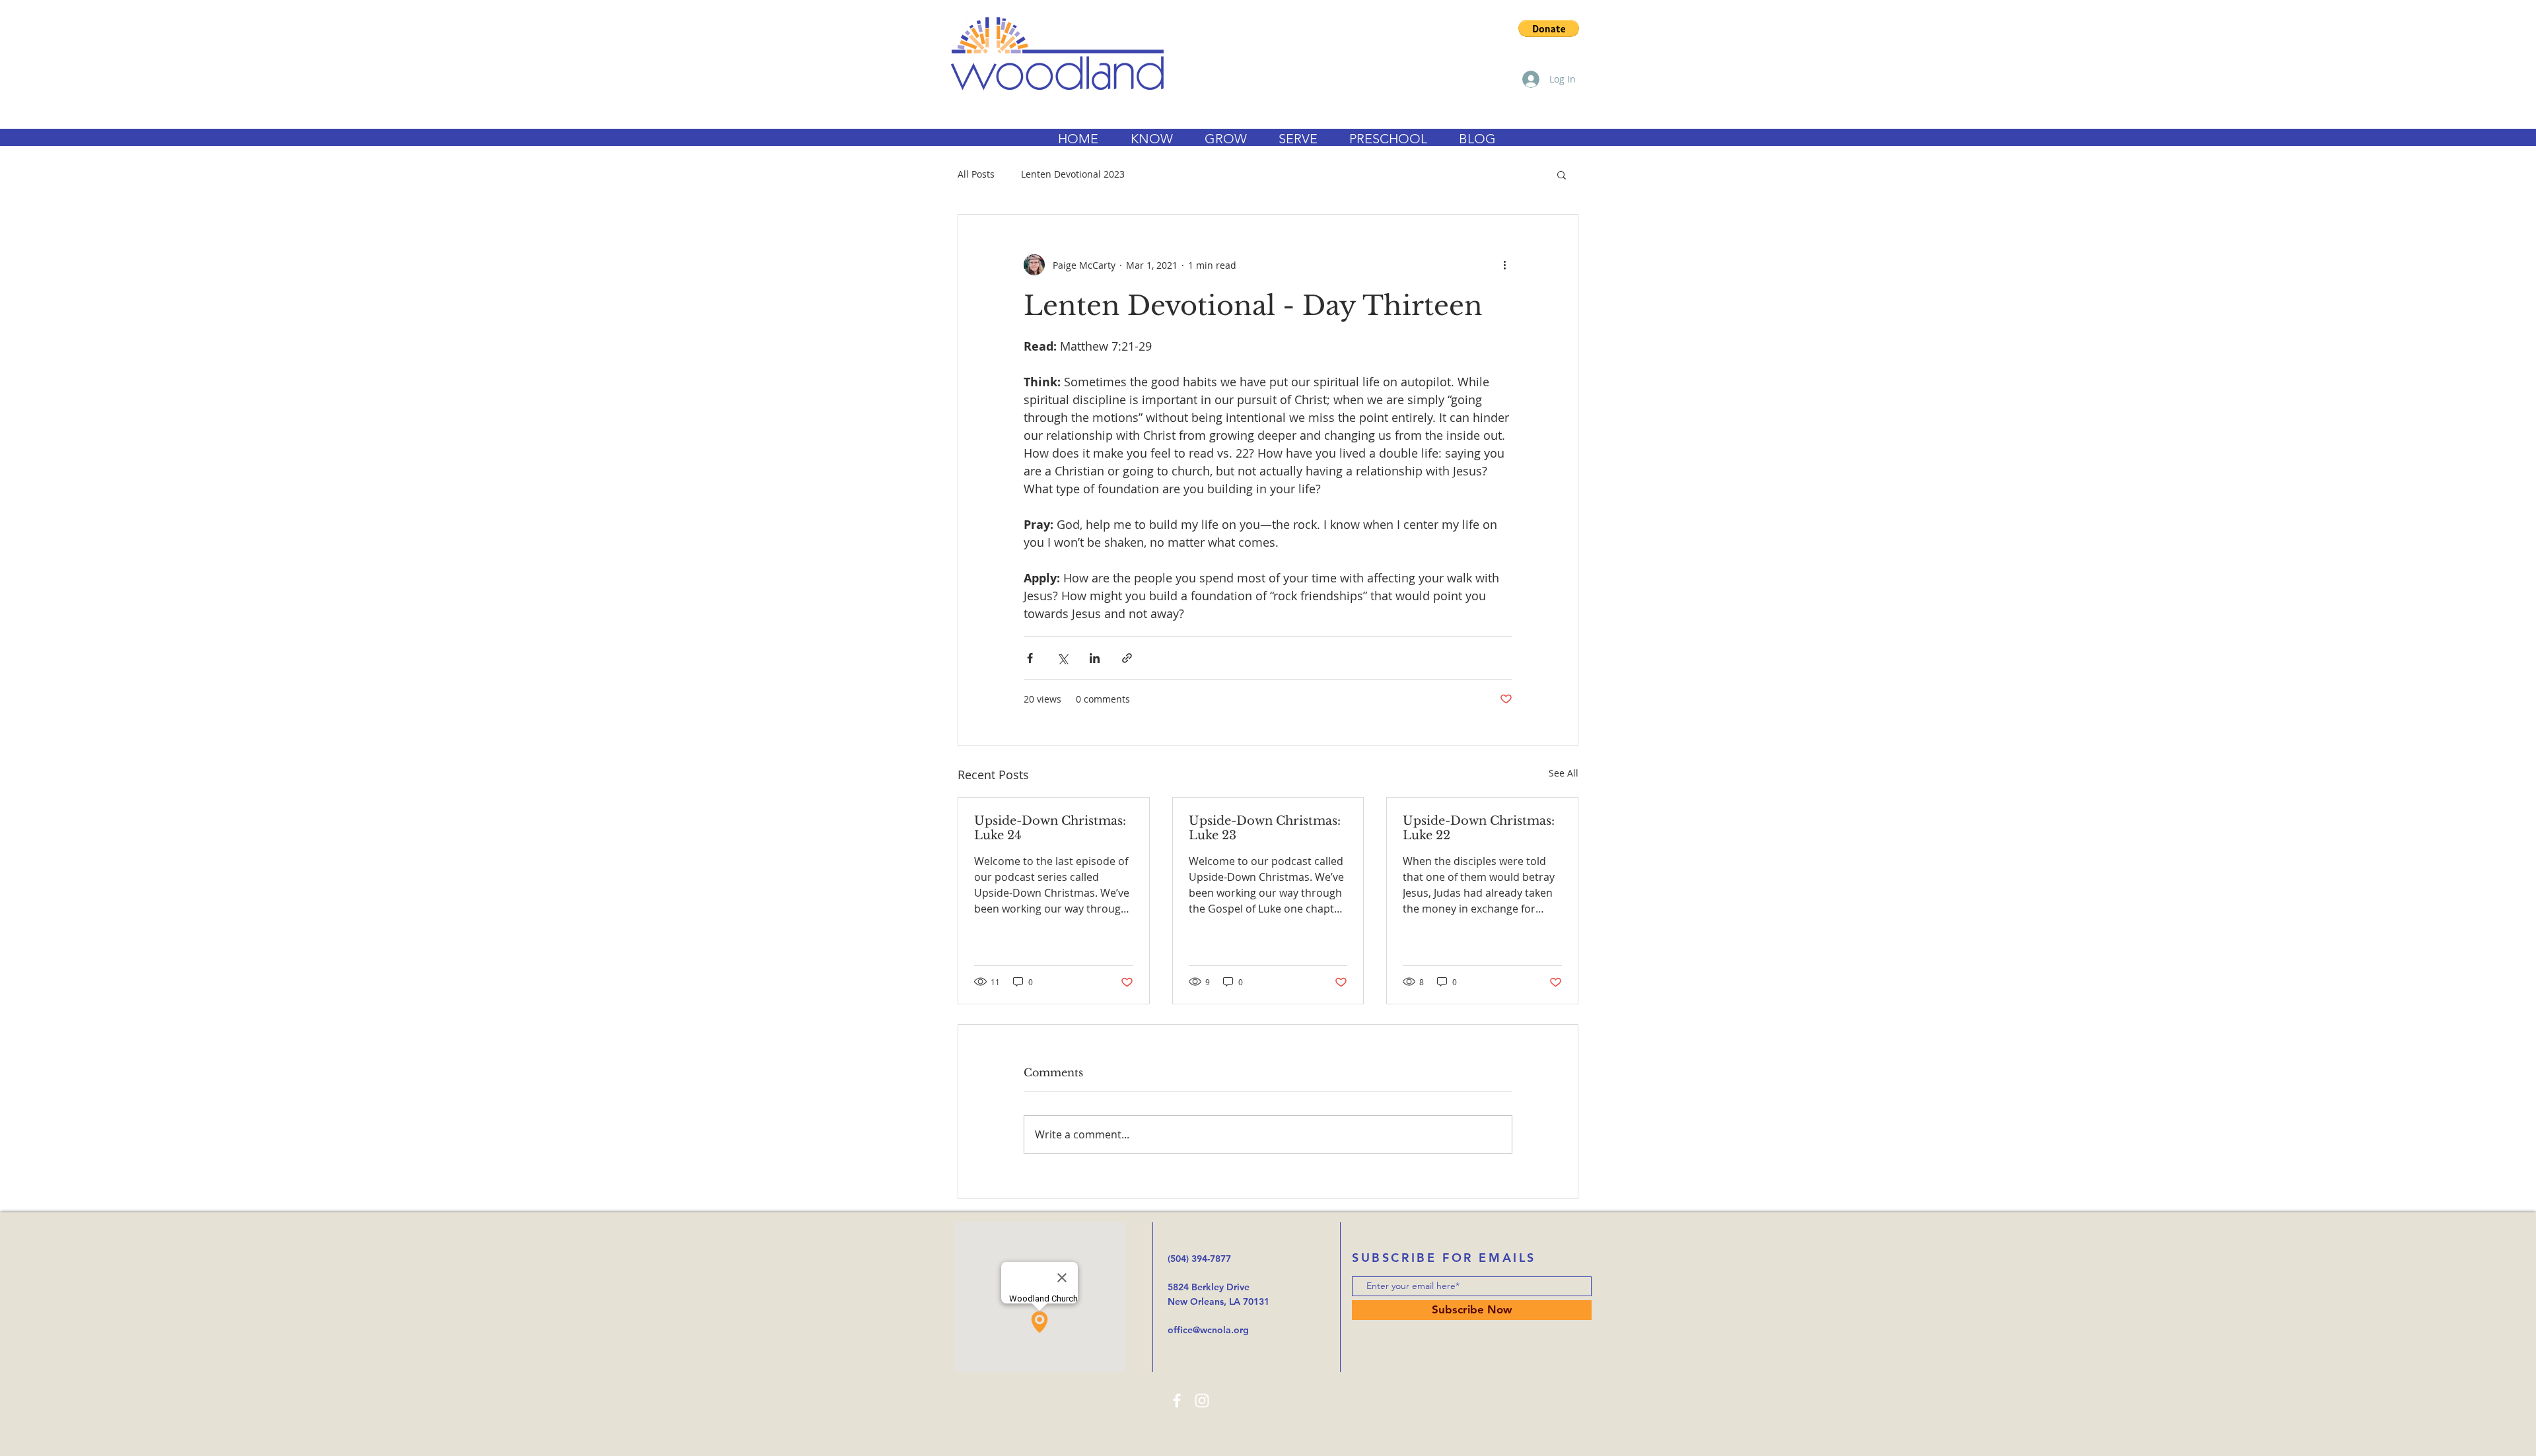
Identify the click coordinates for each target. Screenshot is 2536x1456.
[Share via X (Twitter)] (1062, 658)
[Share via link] (1127, 658)
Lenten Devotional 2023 (1073, 174)
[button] (1549, 28)
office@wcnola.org (1208, 1330)
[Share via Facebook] (1030, 658)
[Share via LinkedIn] (1095, 658)
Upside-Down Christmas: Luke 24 (1050, 828)
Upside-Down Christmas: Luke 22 (1479, 828)
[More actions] (1504, 265)
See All (1564, 773)
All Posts (976, 174)
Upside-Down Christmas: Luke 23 (1265, 828)
